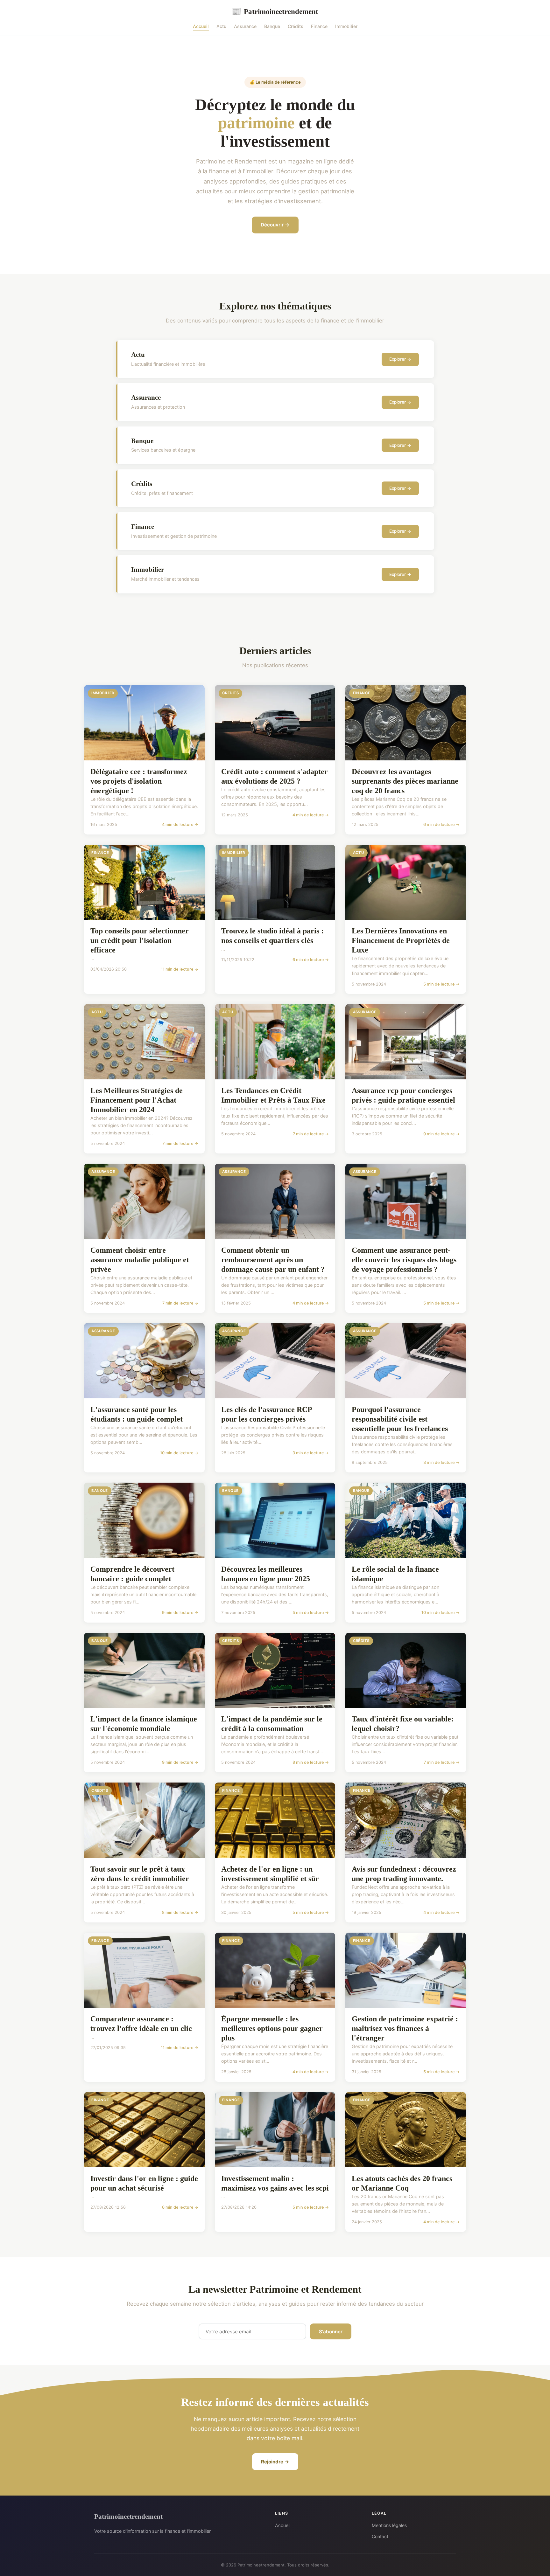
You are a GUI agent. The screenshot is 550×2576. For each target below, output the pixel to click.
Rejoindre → (275, 2462)
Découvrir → (275, 225)
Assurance (245, 26)
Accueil (201, 26)
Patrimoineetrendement (275, 11)
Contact (380, 2536)
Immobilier (346, 26)
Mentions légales (389, 2525)
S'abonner (331, 2332)
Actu (221, 26)
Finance (319, 26)
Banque (272, 26)
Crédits (296, 26)
